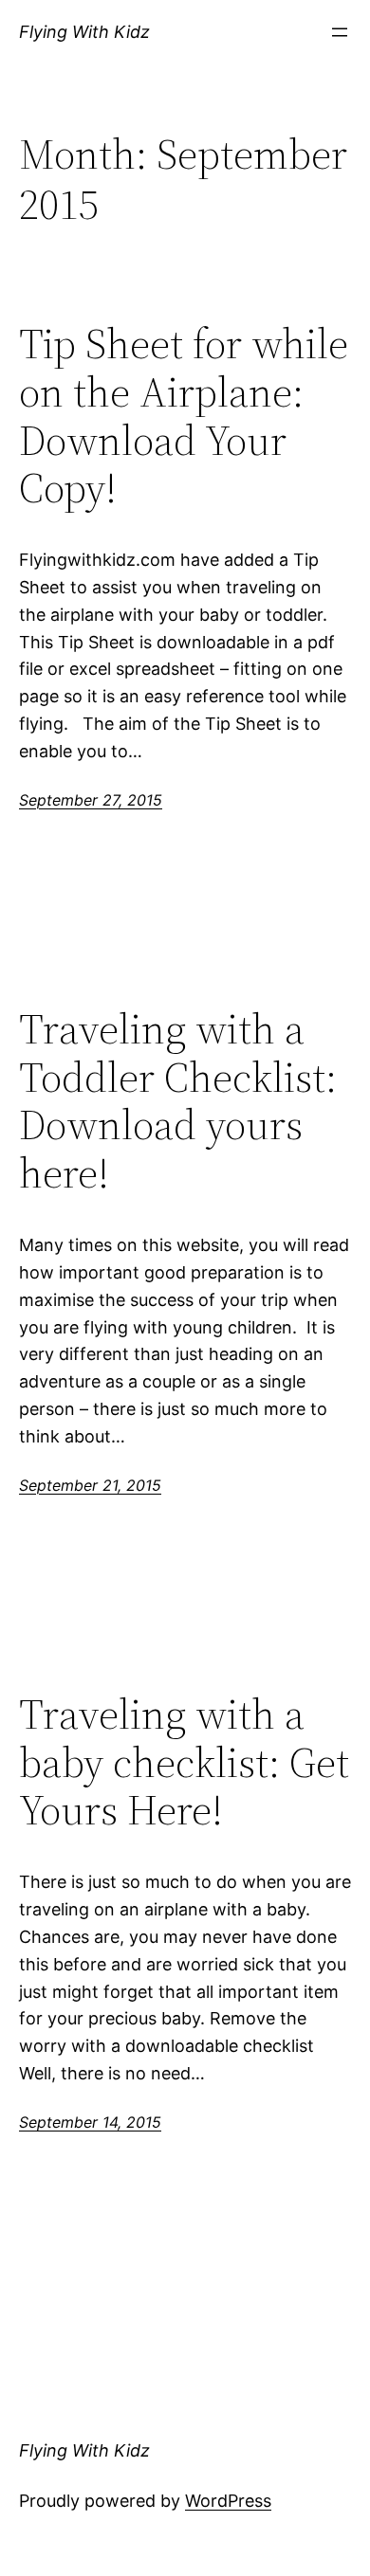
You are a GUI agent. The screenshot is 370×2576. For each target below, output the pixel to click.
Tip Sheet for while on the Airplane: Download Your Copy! (184, 416)
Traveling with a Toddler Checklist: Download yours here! (178, 1101)
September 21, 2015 (90, 1485)
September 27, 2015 (91, 800)
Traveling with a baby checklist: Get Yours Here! (184, 1763)
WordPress (228, 2501)
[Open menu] (340, 32)
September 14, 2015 (90, 2122)
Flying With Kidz (84, 32)
